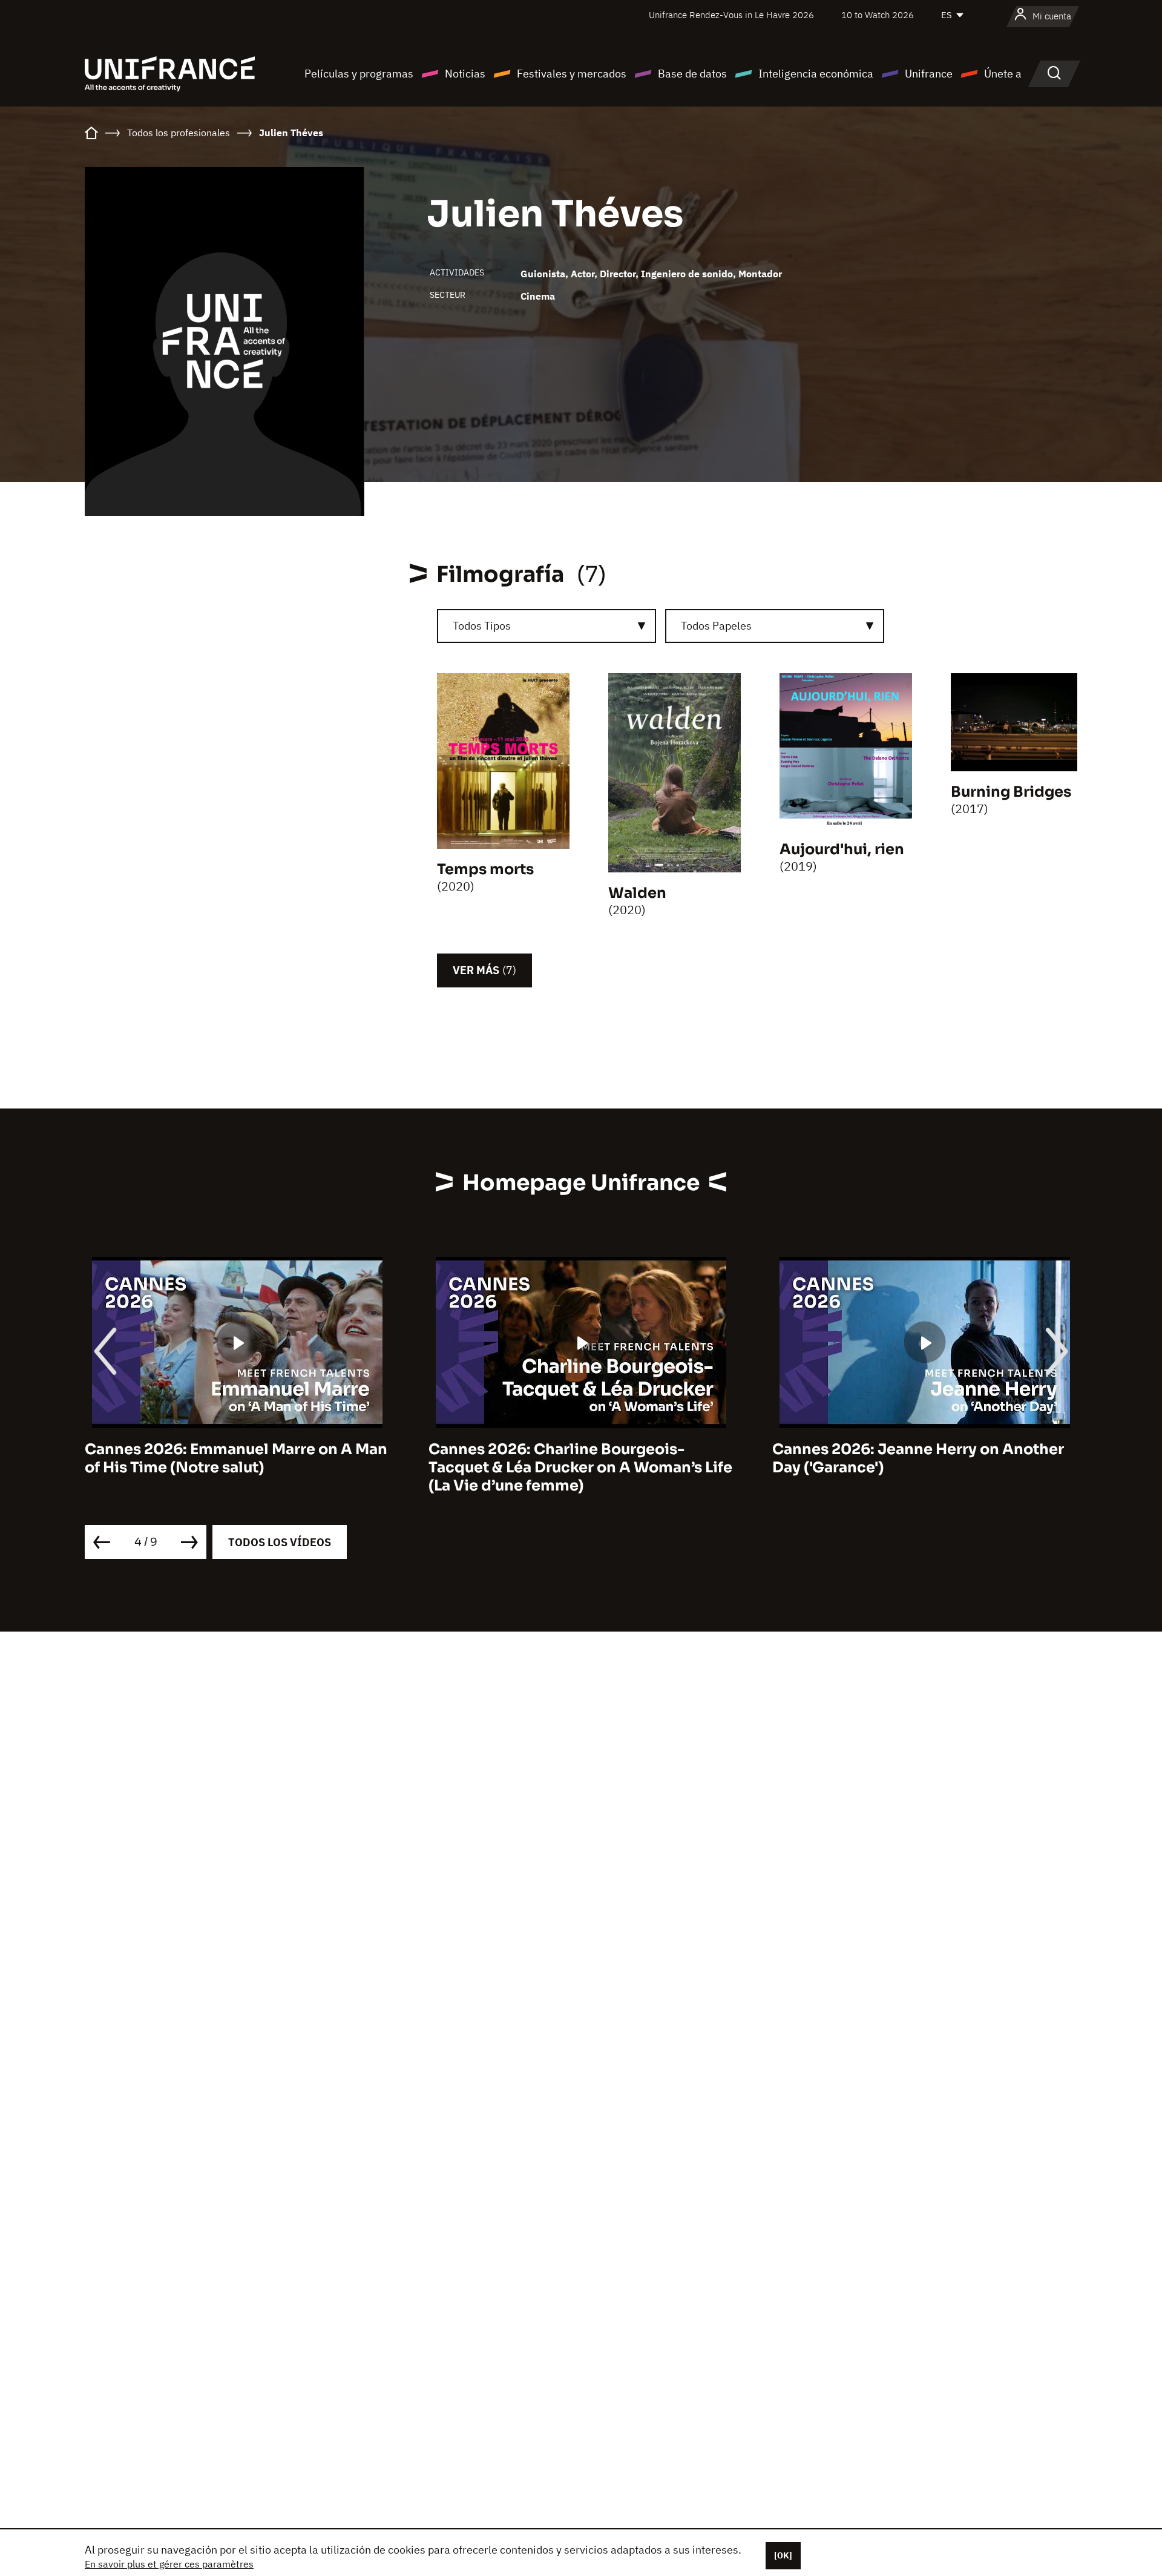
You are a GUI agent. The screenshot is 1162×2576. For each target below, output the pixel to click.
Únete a (1003, 74)
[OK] (783, 2555)
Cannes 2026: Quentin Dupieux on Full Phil (914, 1458)
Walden (637, 893)
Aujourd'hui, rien (842, 849)
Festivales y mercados (572, 74)
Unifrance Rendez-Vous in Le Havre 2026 (731, 15)
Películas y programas (359, 74)
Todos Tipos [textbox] (482, 626)
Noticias (465, 74)
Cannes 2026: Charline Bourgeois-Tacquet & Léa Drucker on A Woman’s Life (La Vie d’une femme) (237, 1468)
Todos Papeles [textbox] (716, 626)
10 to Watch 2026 (878, 15)
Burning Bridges (1011, 792)
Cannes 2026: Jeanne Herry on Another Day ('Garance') (574, 1458)
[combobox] (547, 626)
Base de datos (692, 74)
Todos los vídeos (280, 1542)
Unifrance (929, 74)
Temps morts (485, 869)
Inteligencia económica (816, 74)
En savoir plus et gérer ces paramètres (169, 2564)
